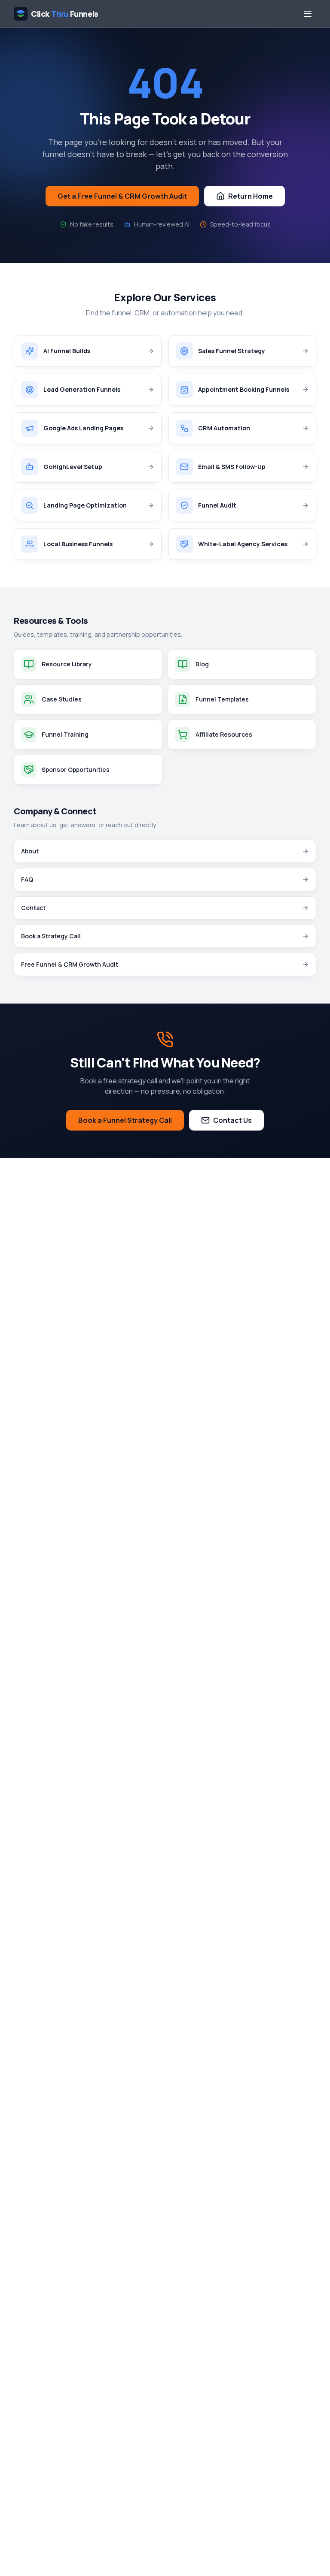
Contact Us (232, 1120)
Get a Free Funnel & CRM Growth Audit (122, 196)
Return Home (251, 196)
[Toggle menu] (308, 14)
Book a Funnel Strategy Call (125, 1120)
